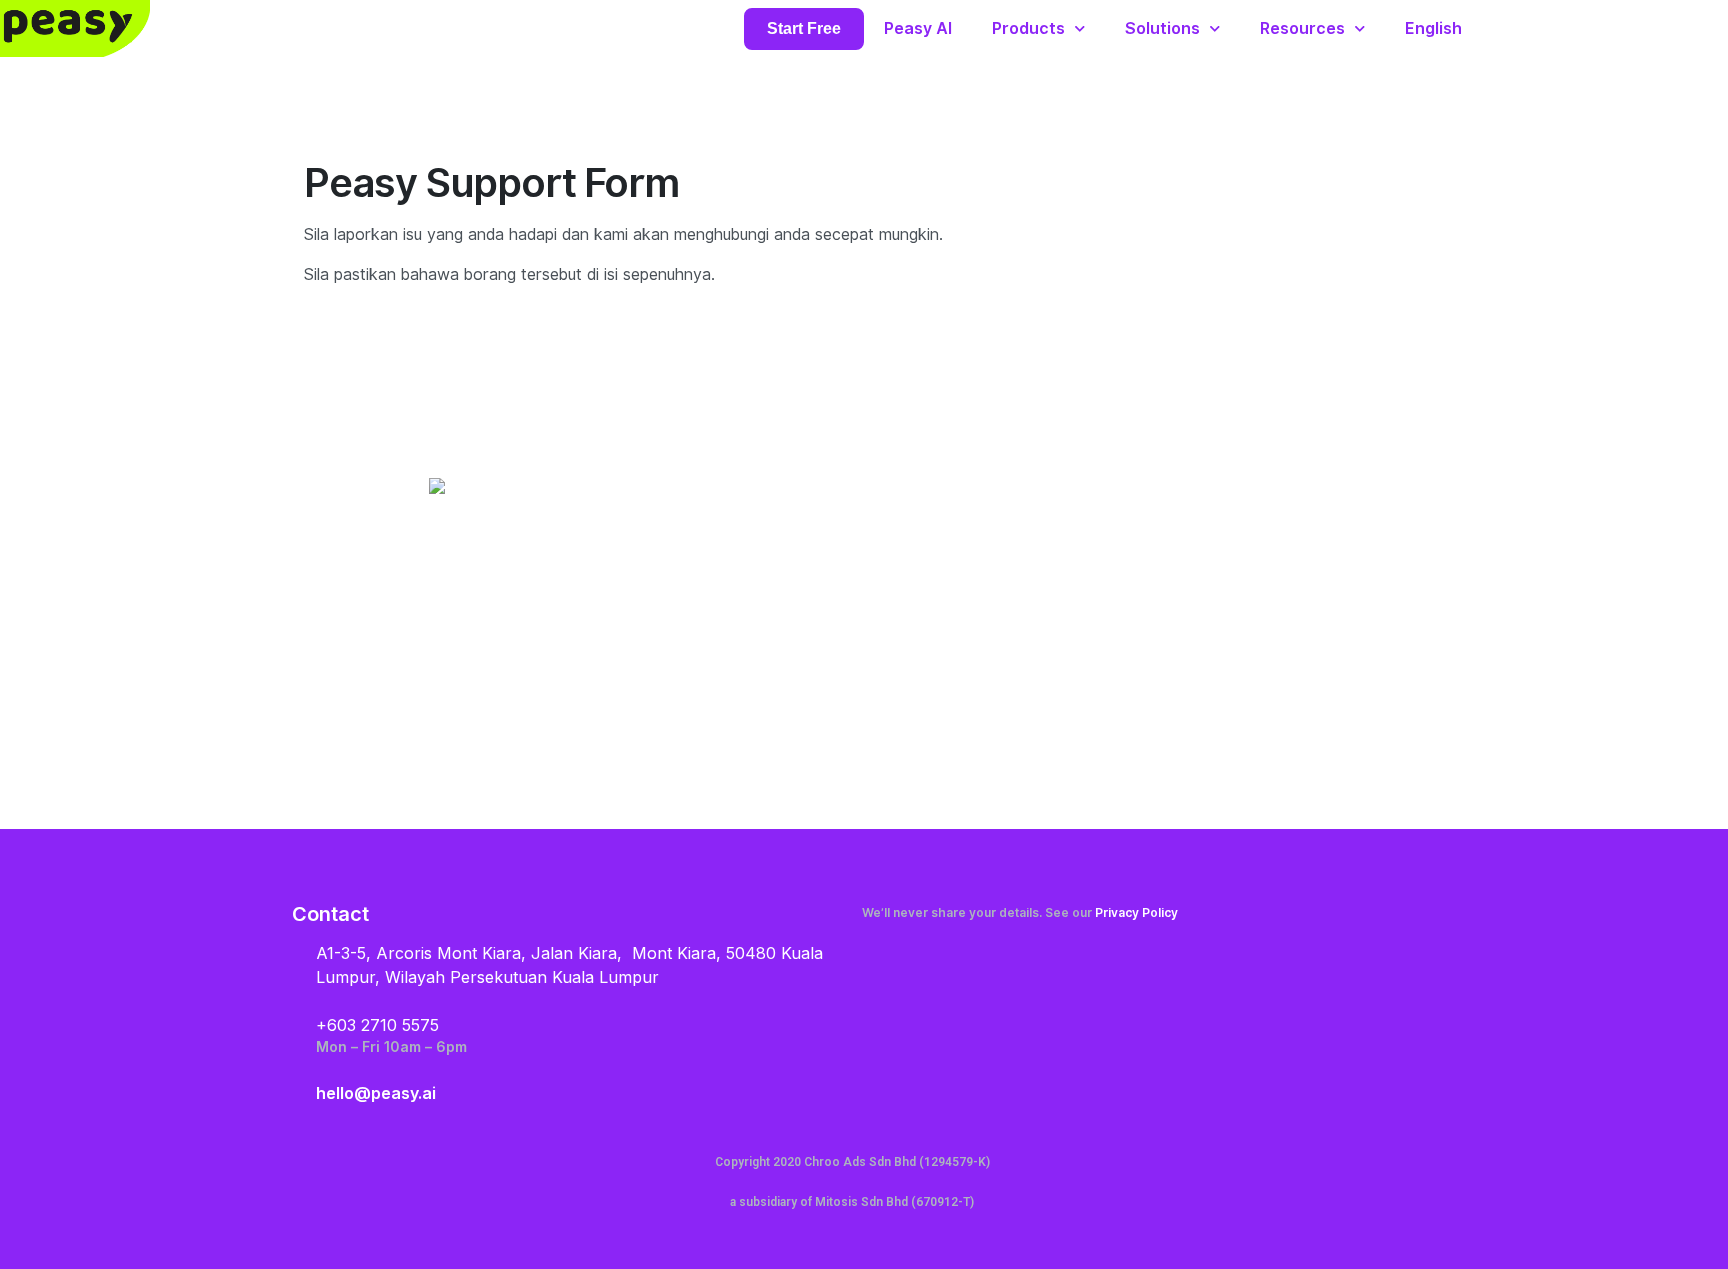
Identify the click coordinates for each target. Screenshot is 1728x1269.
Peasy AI (918, 28)
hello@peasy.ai (376, 1093)
